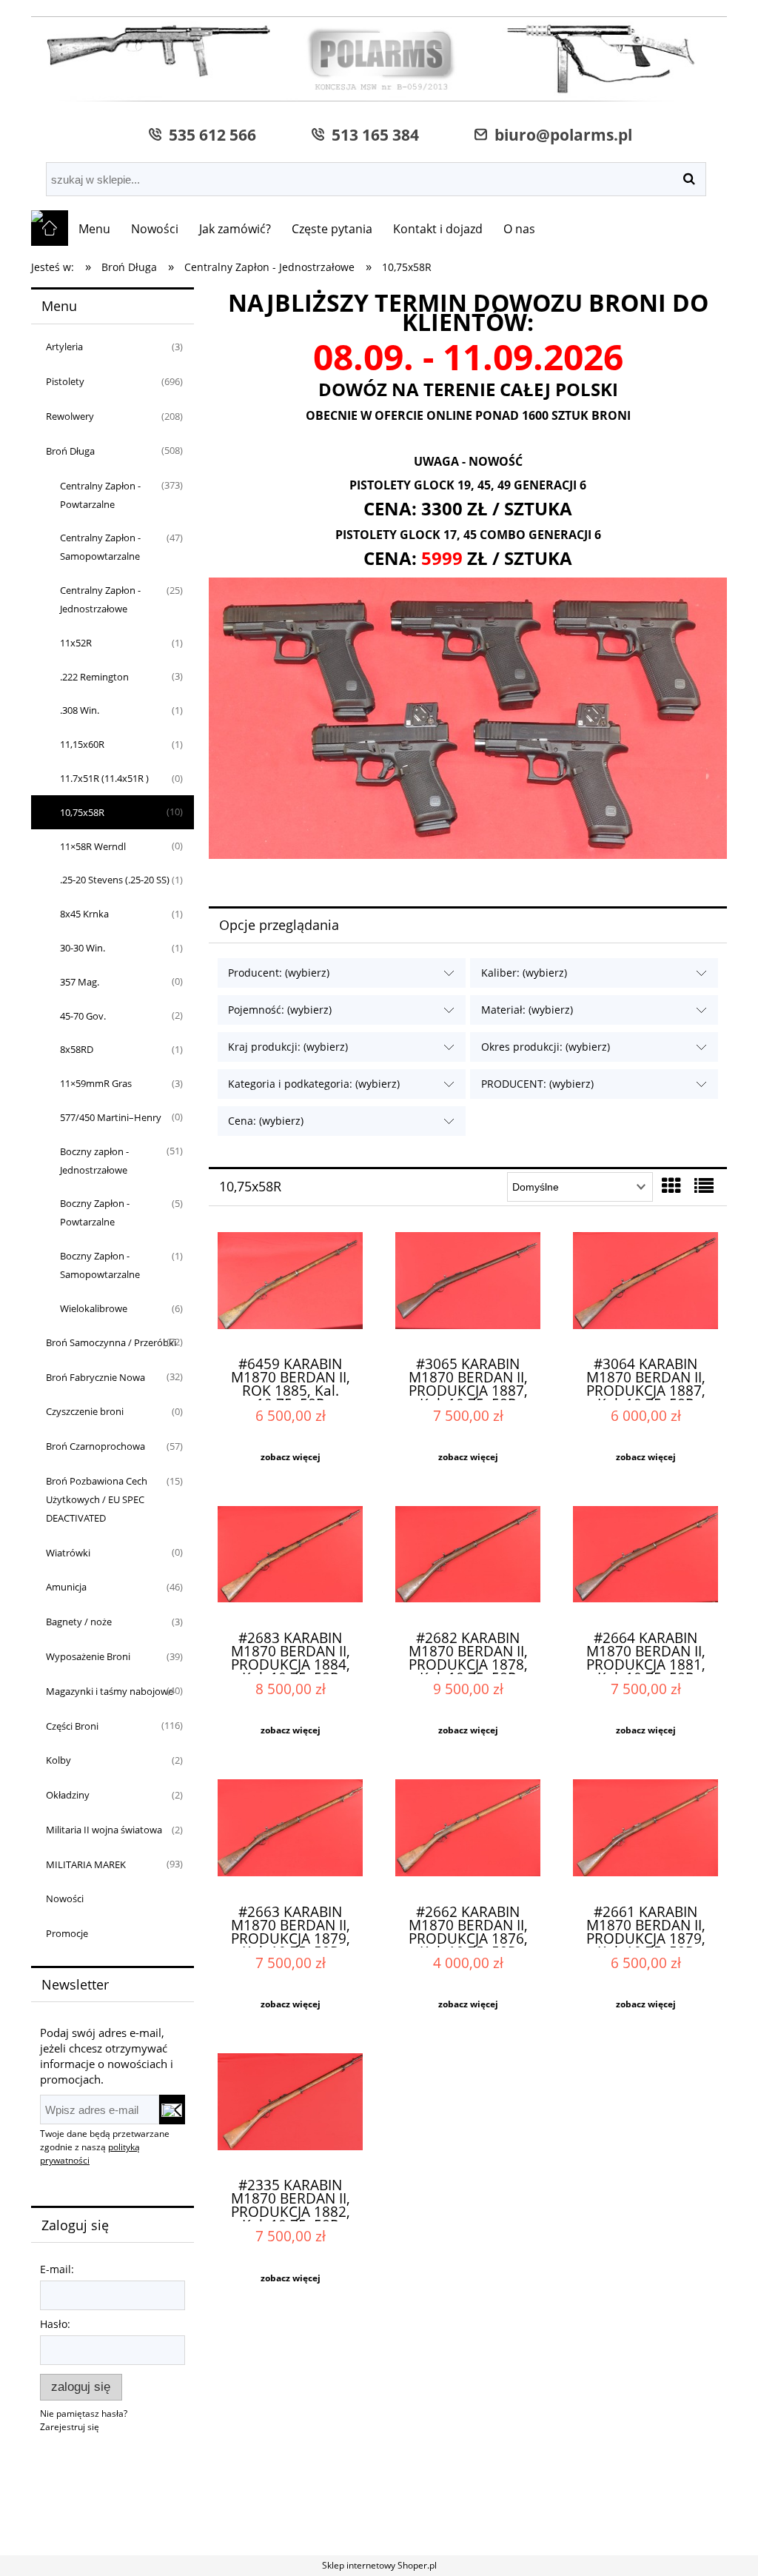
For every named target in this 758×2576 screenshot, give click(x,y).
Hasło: (55, 2324)
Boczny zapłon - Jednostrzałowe (94, 1161)
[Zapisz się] (172, 2110)
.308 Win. (80, 710)
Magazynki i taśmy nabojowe (110, 1691)
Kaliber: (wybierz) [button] (524, 973)
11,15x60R (82, 744)
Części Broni (72, 1726)
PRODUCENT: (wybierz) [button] (537, 1084)
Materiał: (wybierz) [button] (527, 1010)
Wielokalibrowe (94, 1308)
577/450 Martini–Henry (111, 1117)
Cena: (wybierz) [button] (266, 1121)
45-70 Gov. (83, 1016)
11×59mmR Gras (96, 1083)
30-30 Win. (83, 948)
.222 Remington (94, 677)
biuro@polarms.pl (560, 134)
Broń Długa (70, 451)
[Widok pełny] (704, 1185)
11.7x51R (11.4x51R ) (104, 778)
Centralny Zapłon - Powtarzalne (100, 495)
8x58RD (77, 1049)
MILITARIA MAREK (86, 1864)
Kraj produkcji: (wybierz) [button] (288, 1047)
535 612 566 (209, 134)
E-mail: (57, 2269)
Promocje (67, 1933)
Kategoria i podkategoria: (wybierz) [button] (314, 1084)
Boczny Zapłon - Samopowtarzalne (100, 1265)
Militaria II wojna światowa (104, 1830)
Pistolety (65, 381)
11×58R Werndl (93, 846)
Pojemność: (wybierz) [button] (280, 1010)
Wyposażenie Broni (88, 1656)
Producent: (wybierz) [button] (279, 973)
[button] (290, 1457)
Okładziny (68, 1795)
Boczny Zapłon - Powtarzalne (95, 1212)
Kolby (58, 1760)
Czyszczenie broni (85, 1411)
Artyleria (64, 347)
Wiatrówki (68, 1553)
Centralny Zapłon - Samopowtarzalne (100, 547)
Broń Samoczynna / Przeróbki (111, 1342)
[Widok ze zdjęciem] (671, 1185)
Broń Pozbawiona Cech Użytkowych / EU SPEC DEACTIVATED (97, 1499)
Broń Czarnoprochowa (95, 1446)
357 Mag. (80, 982)
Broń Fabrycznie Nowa (95, 1377)
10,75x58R (82, 812)
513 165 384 (372, 134)
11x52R (76, 643)
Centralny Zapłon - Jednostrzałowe (100, 599)
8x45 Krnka (84, 914)
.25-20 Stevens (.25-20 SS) (115, 880)
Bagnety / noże (79, 1622)
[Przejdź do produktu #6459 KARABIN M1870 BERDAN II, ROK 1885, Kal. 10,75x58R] (290, 1288)
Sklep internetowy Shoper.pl (379, 2565)
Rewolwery (70, 416)
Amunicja (66, 1587)
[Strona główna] (379, 61)
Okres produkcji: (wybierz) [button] (546, 1047)
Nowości (65, 1898)
